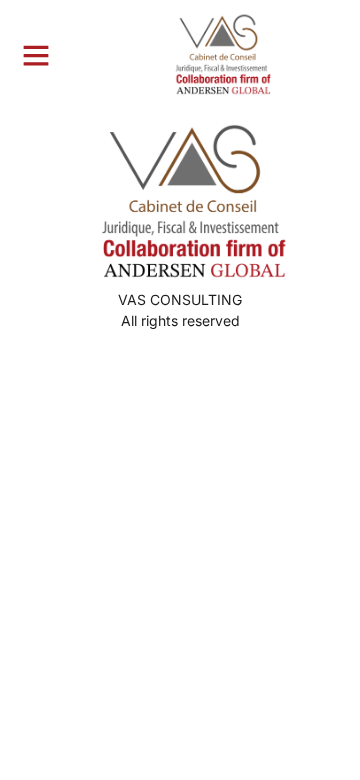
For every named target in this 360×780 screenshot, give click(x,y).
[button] (36, 55)
